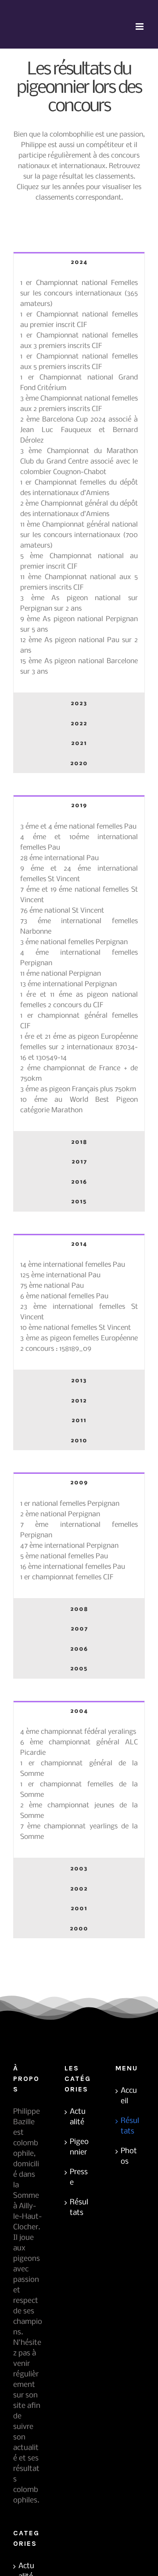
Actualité (78, 2117)
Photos (129, 2156)
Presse (79, 2177)
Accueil (129, 2096)
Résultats (79, 2208)
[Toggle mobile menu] (140, 26)
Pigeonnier (79, 2147)
